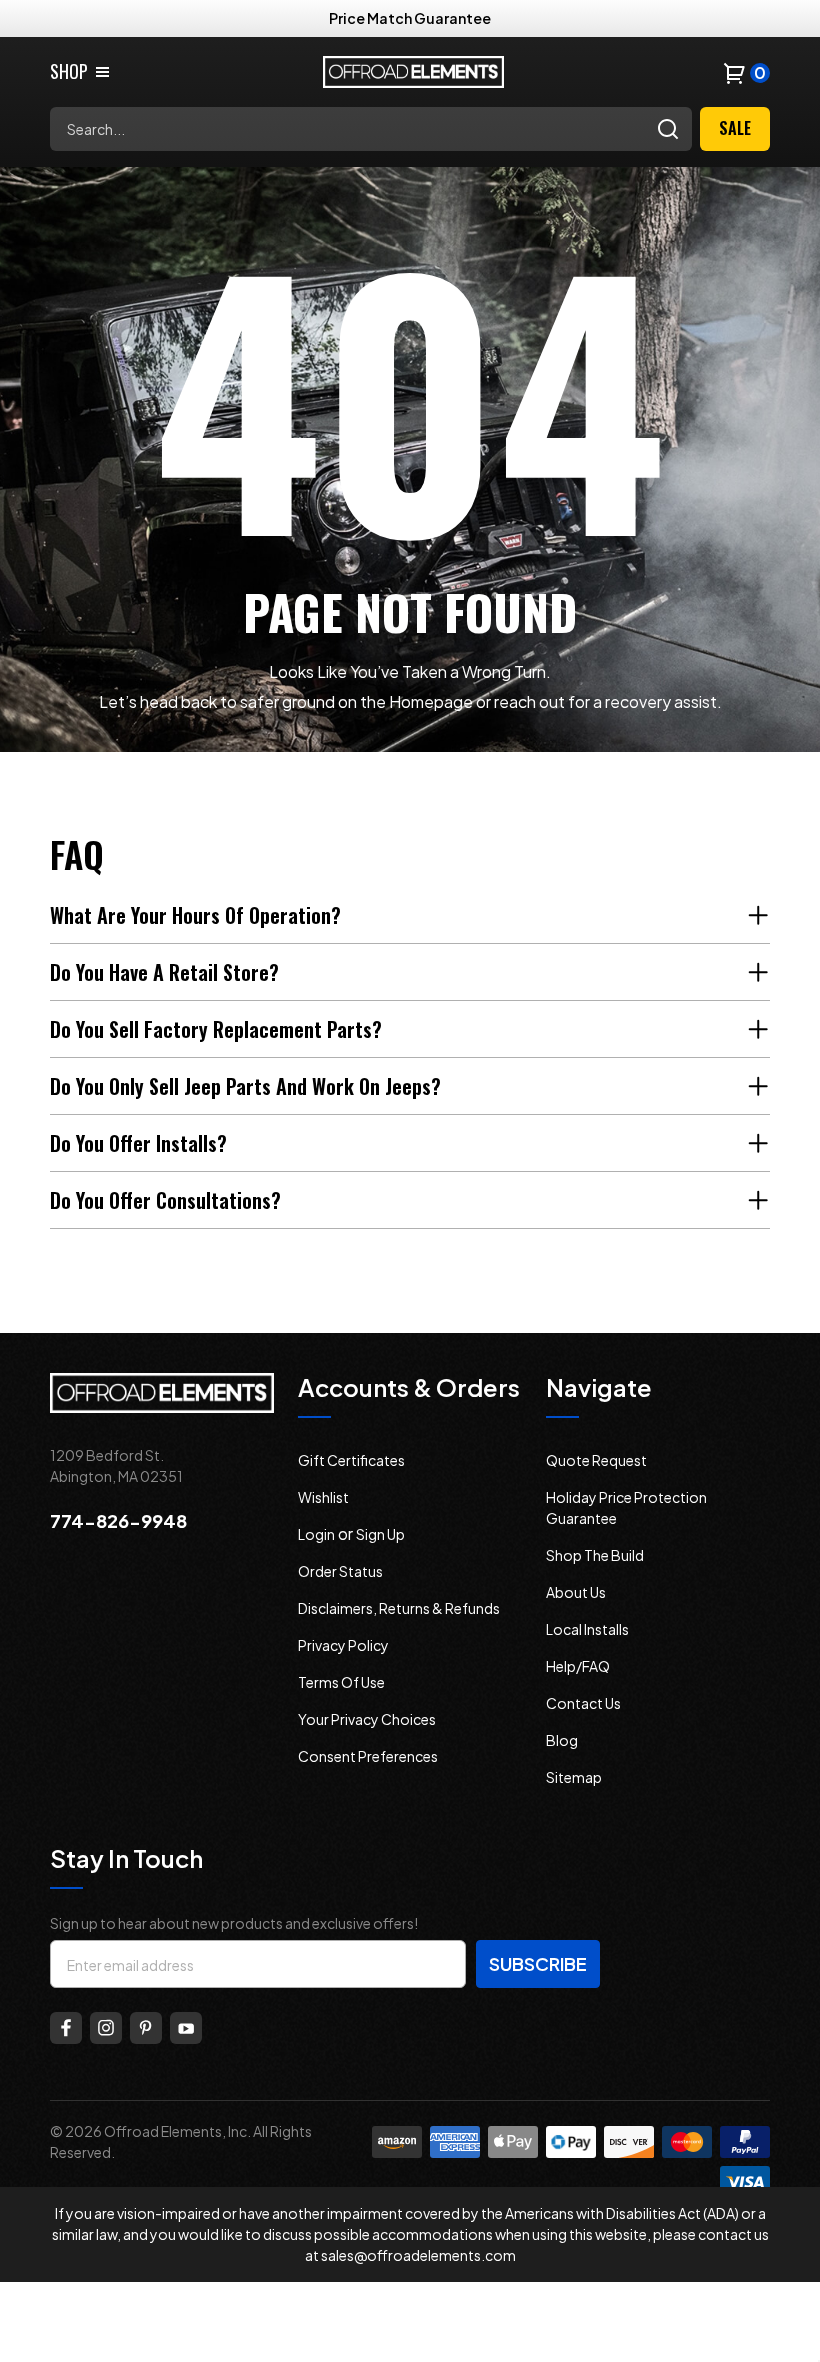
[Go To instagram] (106, 2028)
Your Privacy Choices (367, 1719)
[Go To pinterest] (146, 2028)
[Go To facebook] (66, 2028)
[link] (81, 71)
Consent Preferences (368, 1756)
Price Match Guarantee (410, 18)
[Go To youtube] (186, 2028)
